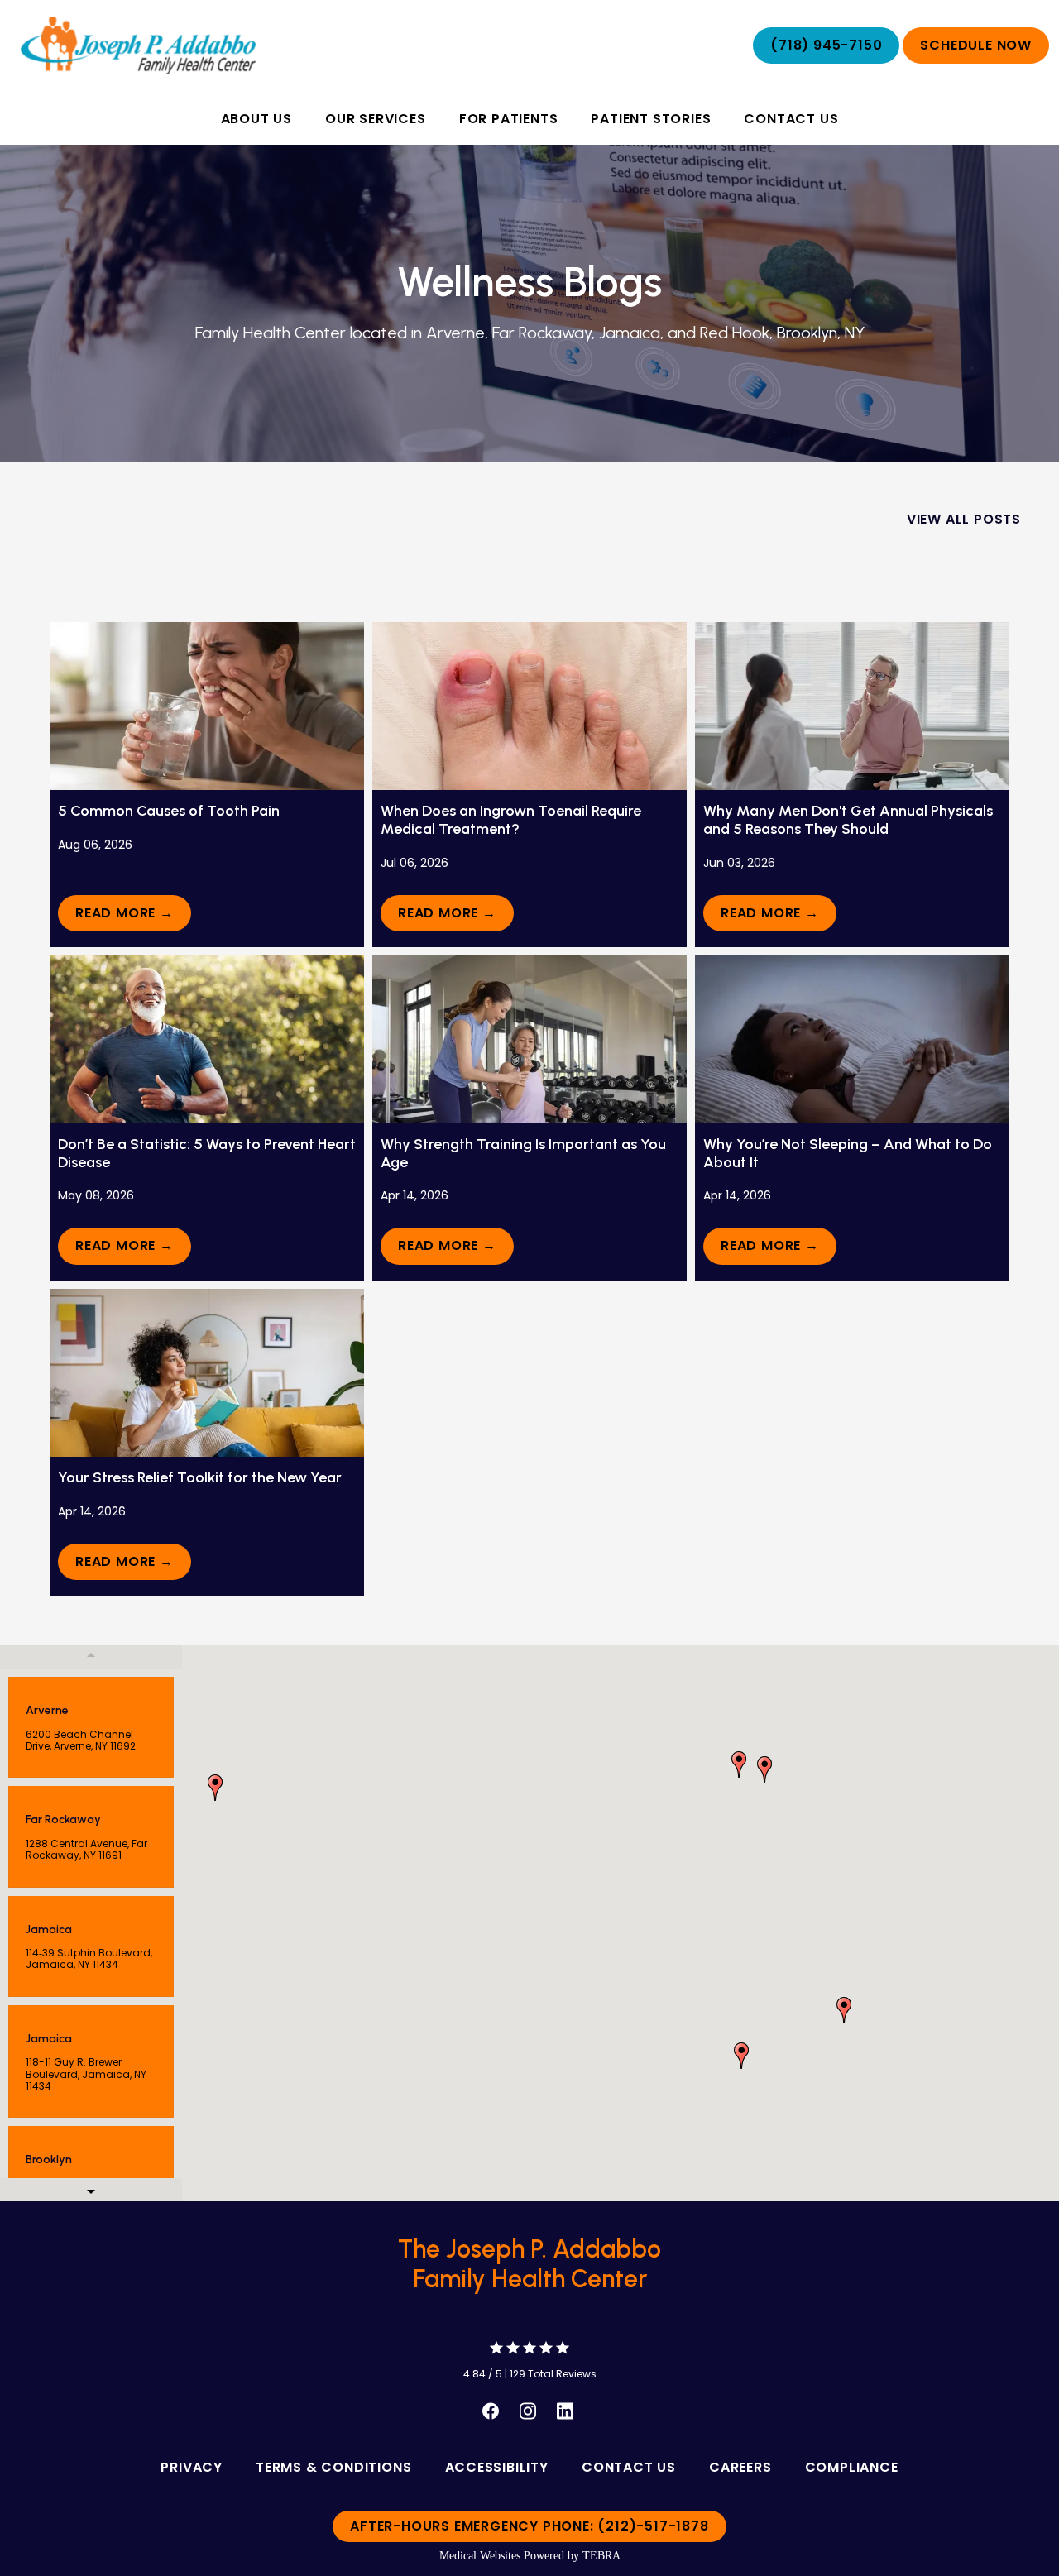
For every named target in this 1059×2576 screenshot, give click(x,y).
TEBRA (601, 2556)
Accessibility (497, 2467)
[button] (741, 2056)
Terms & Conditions (333, 2467)
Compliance (852, 2467)
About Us (256, 119)
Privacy (192, 2467)
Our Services (376, 119)
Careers (740, 2467)
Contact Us (791, 119)
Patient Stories (651, 119)
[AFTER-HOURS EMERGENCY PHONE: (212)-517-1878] (529, 2543)
